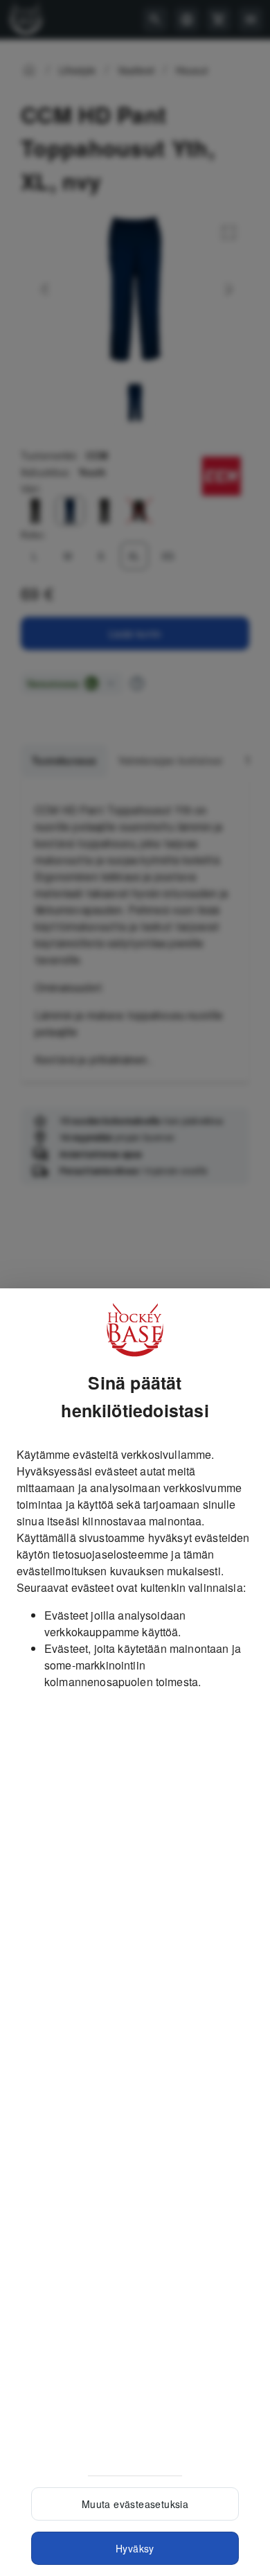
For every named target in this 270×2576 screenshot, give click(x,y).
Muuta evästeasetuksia (135, 2504)
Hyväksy (135, 2548)
